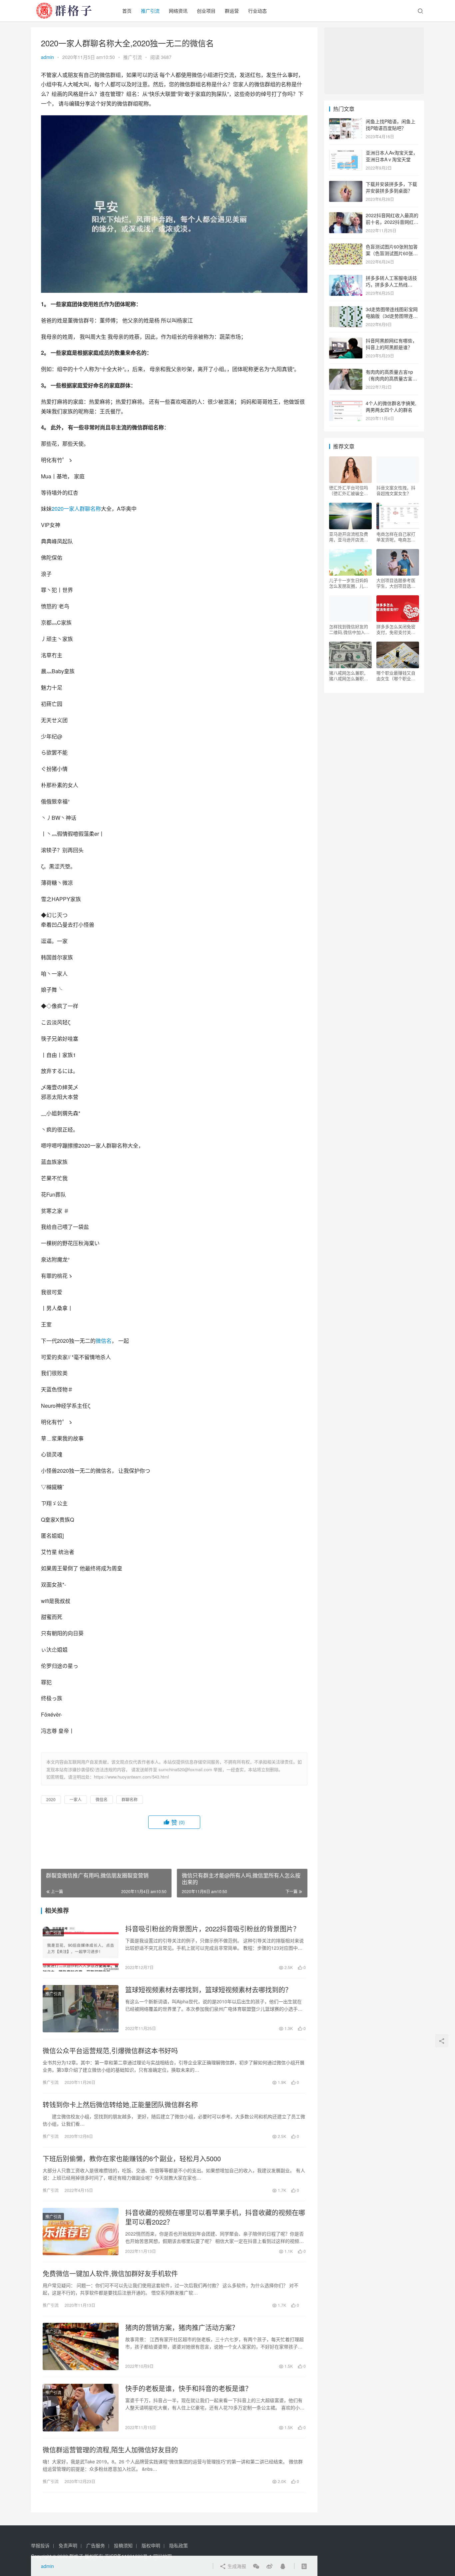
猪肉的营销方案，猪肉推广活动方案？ (182, 2327)
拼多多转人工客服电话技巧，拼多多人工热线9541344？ (391, 284)
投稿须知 (123, 2545)
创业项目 (206, 11)
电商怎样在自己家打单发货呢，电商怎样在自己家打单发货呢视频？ (396, 537)
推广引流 (150, 11)
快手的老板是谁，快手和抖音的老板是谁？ (189, 2388)
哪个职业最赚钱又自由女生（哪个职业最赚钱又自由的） (396, 676)
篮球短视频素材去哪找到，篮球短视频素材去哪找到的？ (209, 1990)
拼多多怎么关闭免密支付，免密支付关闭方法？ (396, 629)
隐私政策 (179, 2545)
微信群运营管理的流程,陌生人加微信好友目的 (110, 2450)
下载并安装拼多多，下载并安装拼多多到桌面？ (391, 187)
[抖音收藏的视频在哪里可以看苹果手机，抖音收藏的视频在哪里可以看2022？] (81, 2232)
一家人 (72, 509)
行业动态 (257, 11)
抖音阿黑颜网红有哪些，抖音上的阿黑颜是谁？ (391, 344)
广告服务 (96, 2545)
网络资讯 (178, 11)
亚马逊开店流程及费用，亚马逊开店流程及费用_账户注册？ (349, 537)
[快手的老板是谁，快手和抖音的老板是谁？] (81, 2407)
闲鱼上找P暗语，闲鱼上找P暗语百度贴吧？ (391, 125)
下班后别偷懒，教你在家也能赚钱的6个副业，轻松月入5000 (132, 2159)
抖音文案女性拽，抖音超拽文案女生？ (396, 490)
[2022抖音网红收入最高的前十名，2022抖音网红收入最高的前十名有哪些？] (346, 216)
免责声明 (68, 2545)
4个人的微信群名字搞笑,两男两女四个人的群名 (391, 406)
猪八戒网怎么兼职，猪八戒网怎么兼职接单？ (349, 676)
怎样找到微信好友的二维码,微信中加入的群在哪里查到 (349, 629)
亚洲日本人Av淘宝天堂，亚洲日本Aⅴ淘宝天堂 (392, 156)
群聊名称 (90, 509)
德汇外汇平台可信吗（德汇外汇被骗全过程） (349, 490)
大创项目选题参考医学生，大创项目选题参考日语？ (396, 583)
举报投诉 (40, 2545)
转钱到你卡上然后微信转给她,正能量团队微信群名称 (120, 2105)
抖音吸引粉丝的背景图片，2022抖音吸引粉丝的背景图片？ (213, 1929)
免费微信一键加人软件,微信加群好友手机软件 (110, 2274)
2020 (58, 509)
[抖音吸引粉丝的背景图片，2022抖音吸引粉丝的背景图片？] (81, 1948)
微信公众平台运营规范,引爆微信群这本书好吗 (110, 2051)
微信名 (104, 1341)
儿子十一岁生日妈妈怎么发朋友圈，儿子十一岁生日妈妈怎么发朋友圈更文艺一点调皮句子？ (349, 583)
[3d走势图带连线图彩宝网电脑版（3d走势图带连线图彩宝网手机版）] (346, 310)
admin (47, 57)
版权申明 (151, 2545)
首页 (127, 11)
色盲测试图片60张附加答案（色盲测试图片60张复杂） (392, 253)
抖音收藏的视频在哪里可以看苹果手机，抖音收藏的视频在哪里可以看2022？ (215, 2217)
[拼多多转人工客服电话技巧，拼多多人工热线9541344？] (346, 278)
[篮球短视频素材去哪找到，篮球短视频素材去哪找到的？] (81, 2009)
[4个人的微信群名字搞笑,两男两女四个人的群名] (346, 404)
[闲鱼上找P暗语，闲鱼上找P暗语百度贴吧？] (346, 122)
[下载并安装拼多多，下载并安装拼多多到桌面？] (346, 185)
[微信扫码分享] (256, 2566)
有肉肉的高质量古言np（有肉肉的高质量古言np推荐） (392, 378)
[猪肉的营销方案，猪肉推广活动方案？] (81, 2346)
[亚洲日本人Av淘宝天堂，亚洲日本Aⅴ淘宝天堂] (346, 153)
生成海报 (236, 2566)
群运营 (232, 11)
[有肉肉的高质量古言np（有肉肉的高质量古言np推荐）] (346, 372)
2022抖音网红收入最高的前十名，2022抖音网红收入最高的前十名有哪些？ (392, 222)
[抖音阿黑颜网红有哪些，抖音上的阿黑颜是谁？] (346, 341)
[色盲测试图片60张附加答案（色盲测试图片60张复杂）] (346, 247)
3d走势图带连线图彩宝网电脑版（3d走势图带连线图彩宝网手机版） (392, 316)
